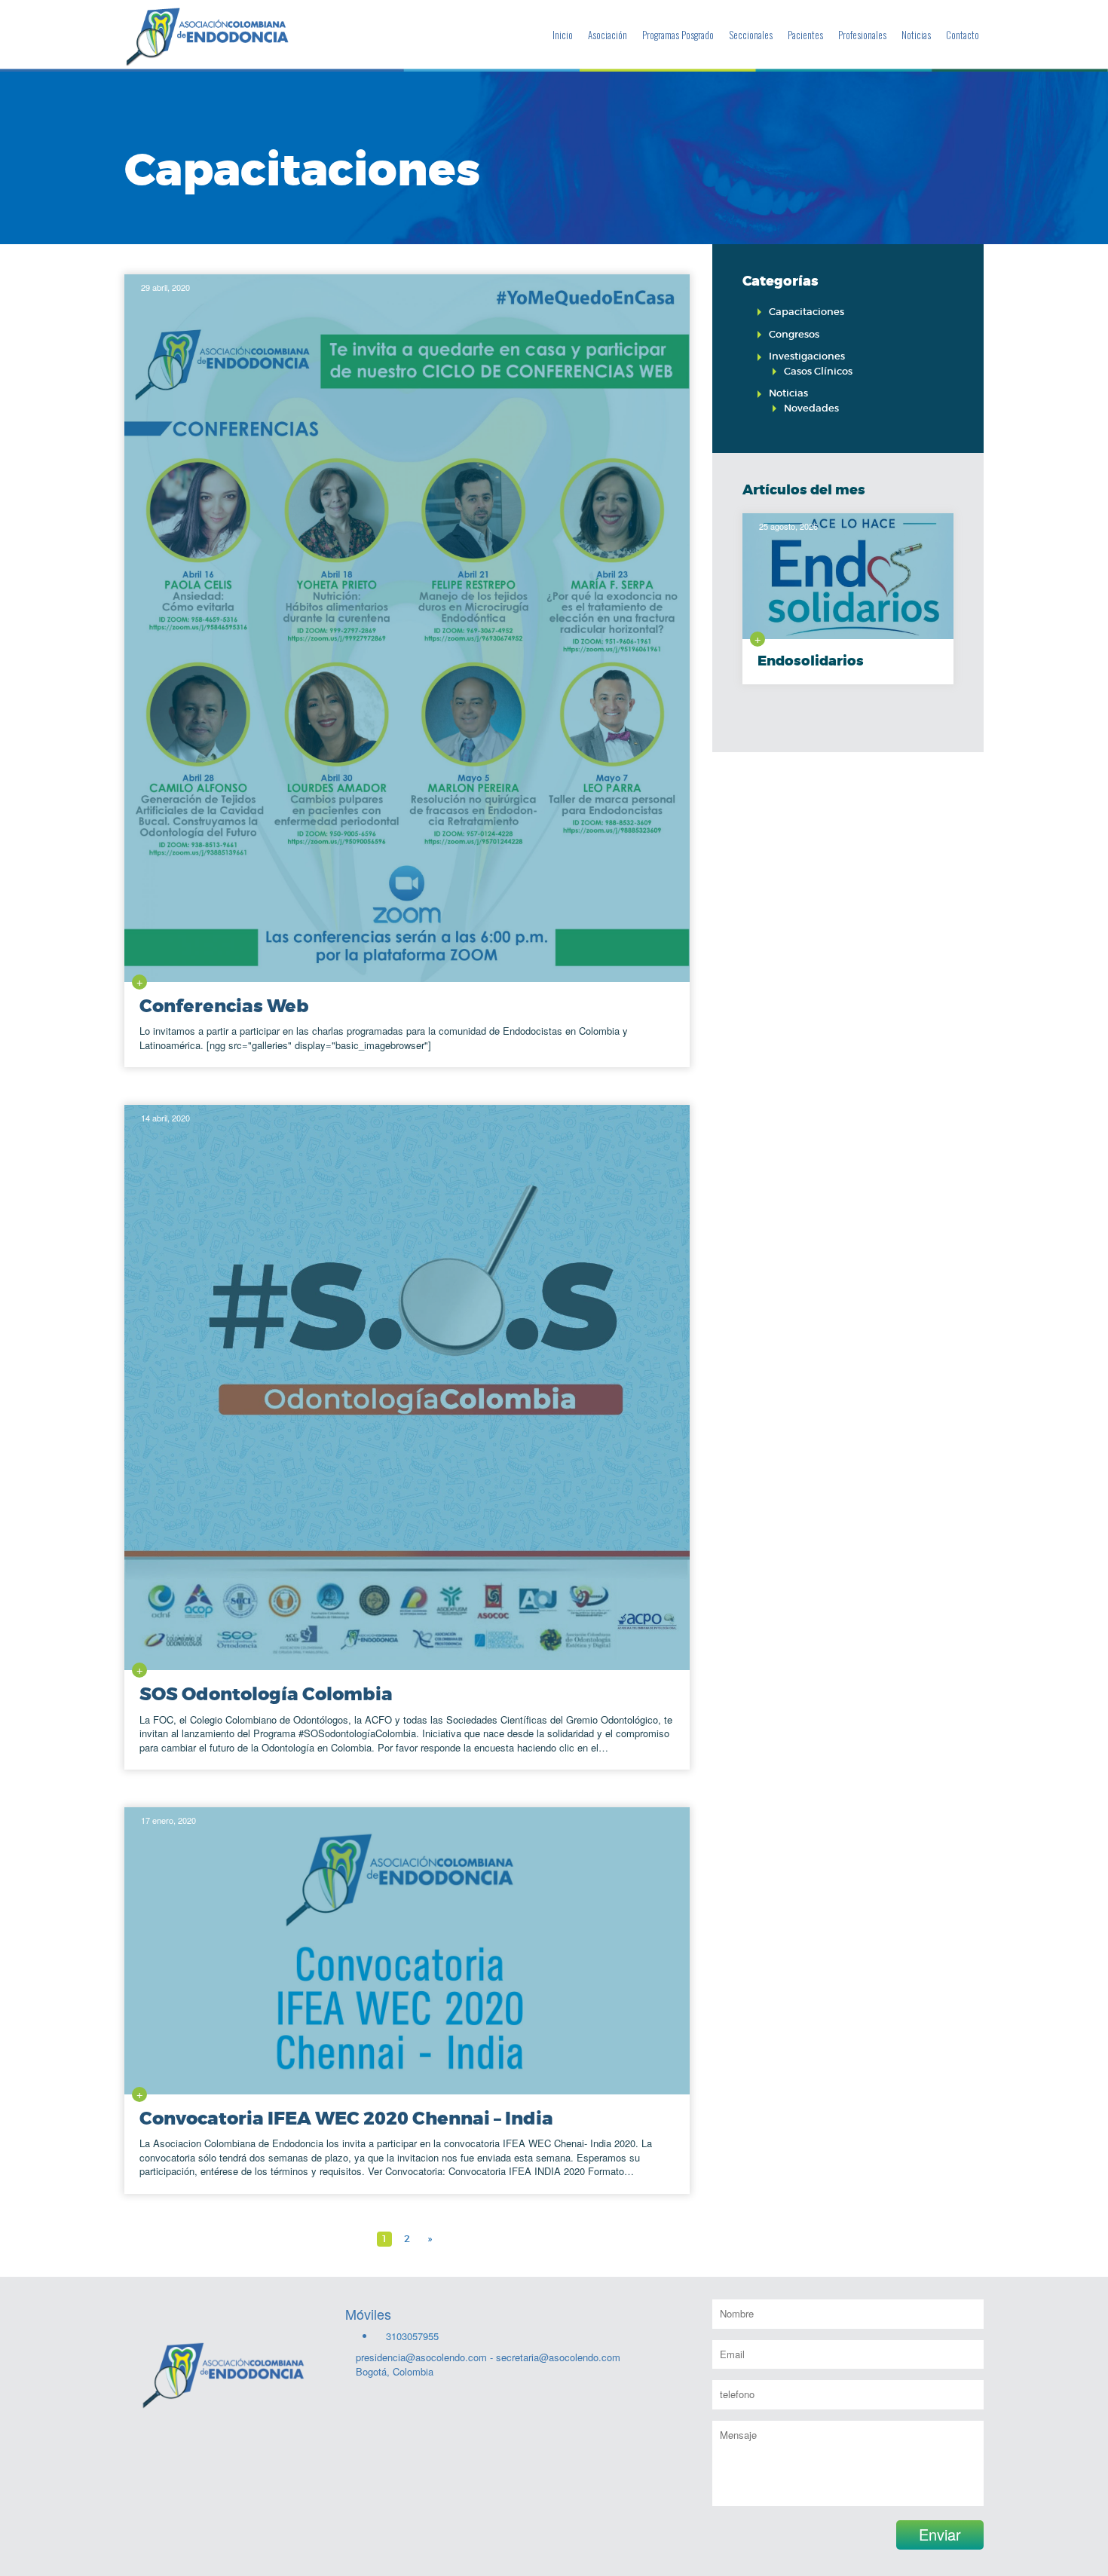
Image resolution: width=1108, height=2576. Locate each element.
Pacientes (805, 35)
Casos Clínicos (818, 371)
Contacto (963, 35)
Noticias (916, 35)
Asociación (608, 35)
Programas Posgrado (678, 35)
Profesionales (862, 35)
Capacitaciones (807, 312)
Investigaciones (807, 356)
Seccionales (751, 35)
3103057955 (411, 2336)
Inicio (563, 35)
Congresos (794, 334)
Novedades (811, 408)
